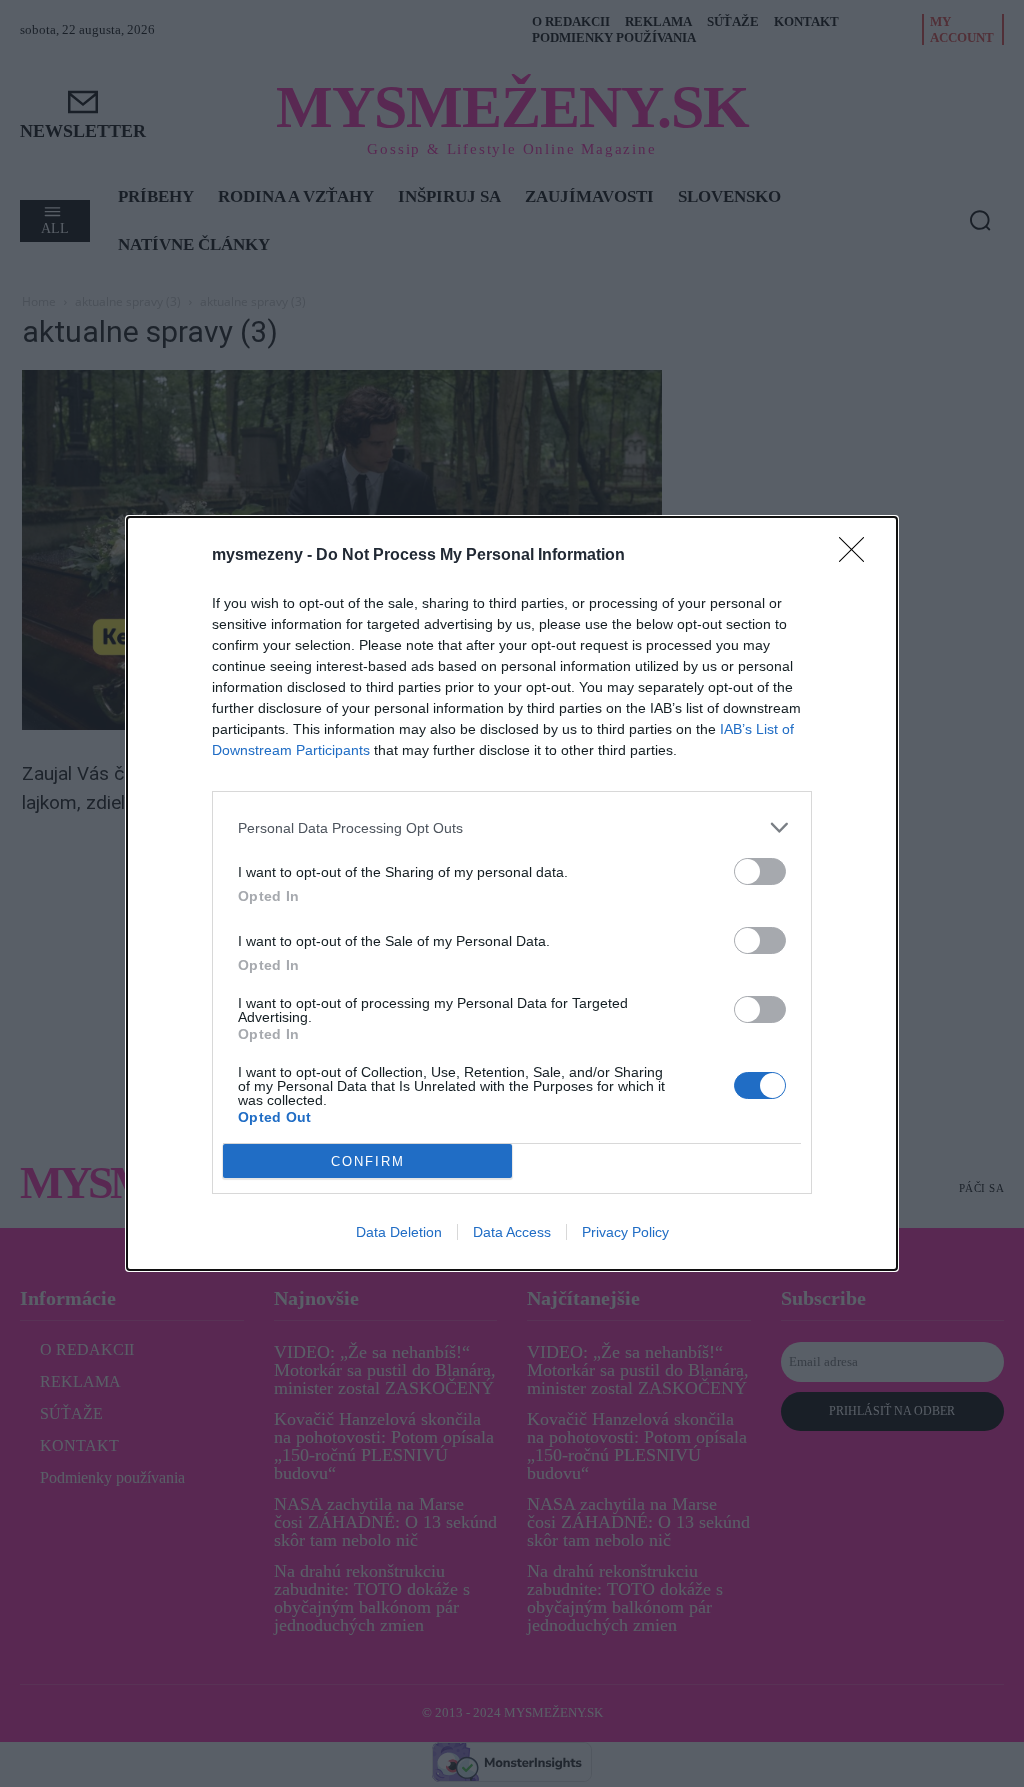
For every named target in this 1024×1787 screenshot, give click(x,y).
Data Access (512, 1232)
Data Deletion (399, 1232)
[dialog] (512, 893)
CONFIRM (368, 1161)
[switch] (760, 871)
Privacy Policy (625, 1232)
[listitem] (512, 827)
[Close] (858, 556)
